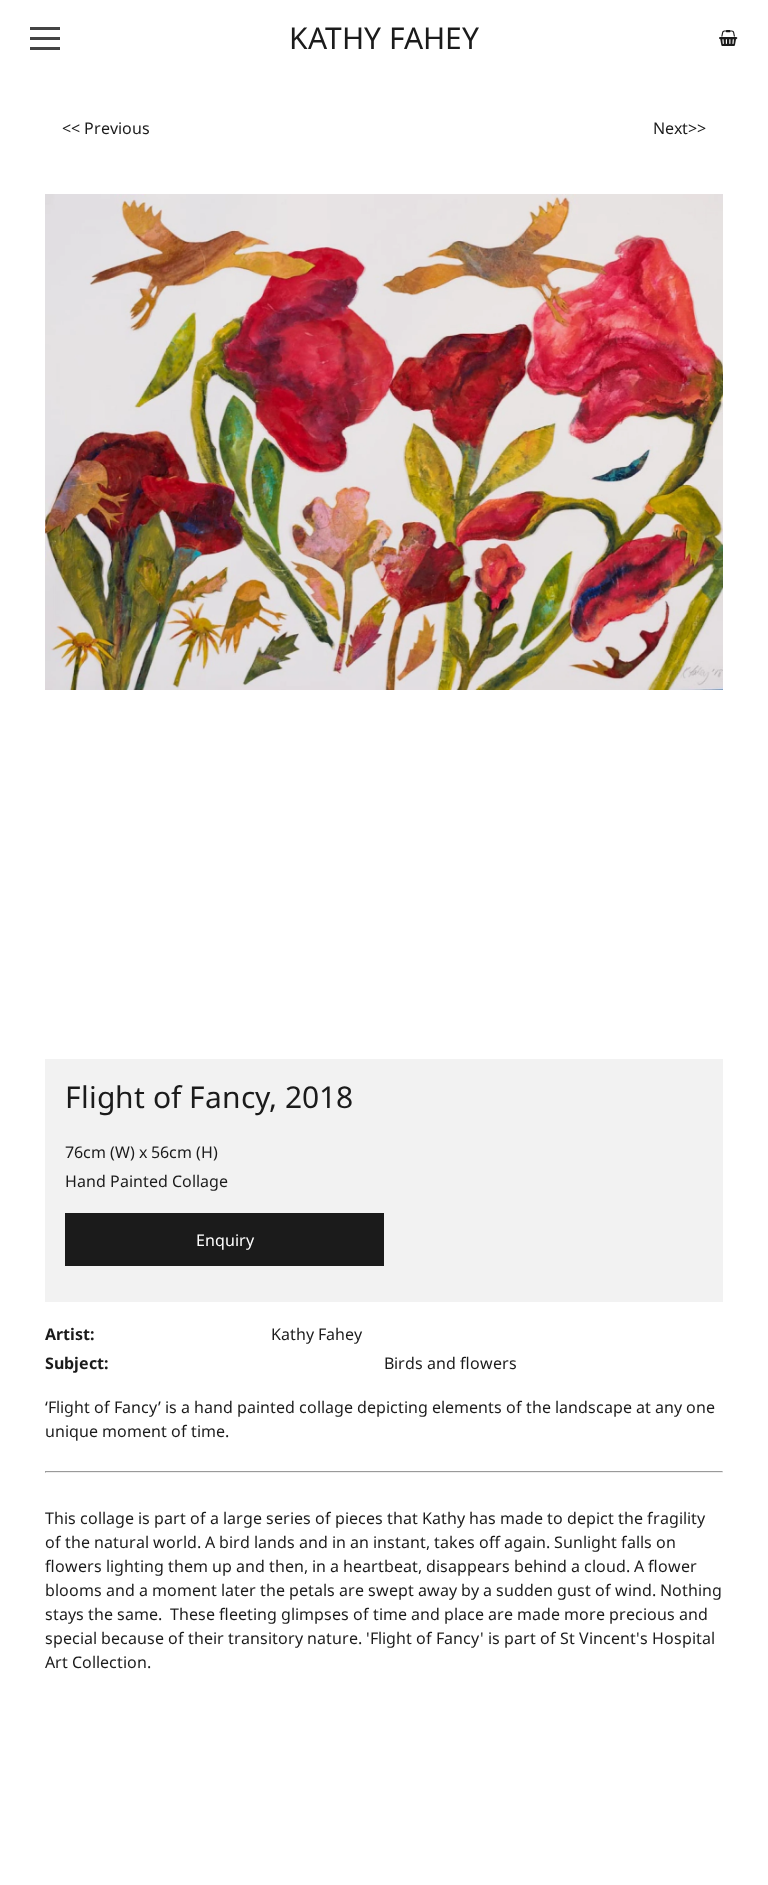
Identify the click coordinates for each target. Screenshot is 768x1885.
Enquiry (225, 1240)
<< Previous (106, 128)
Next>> (679, 128)
